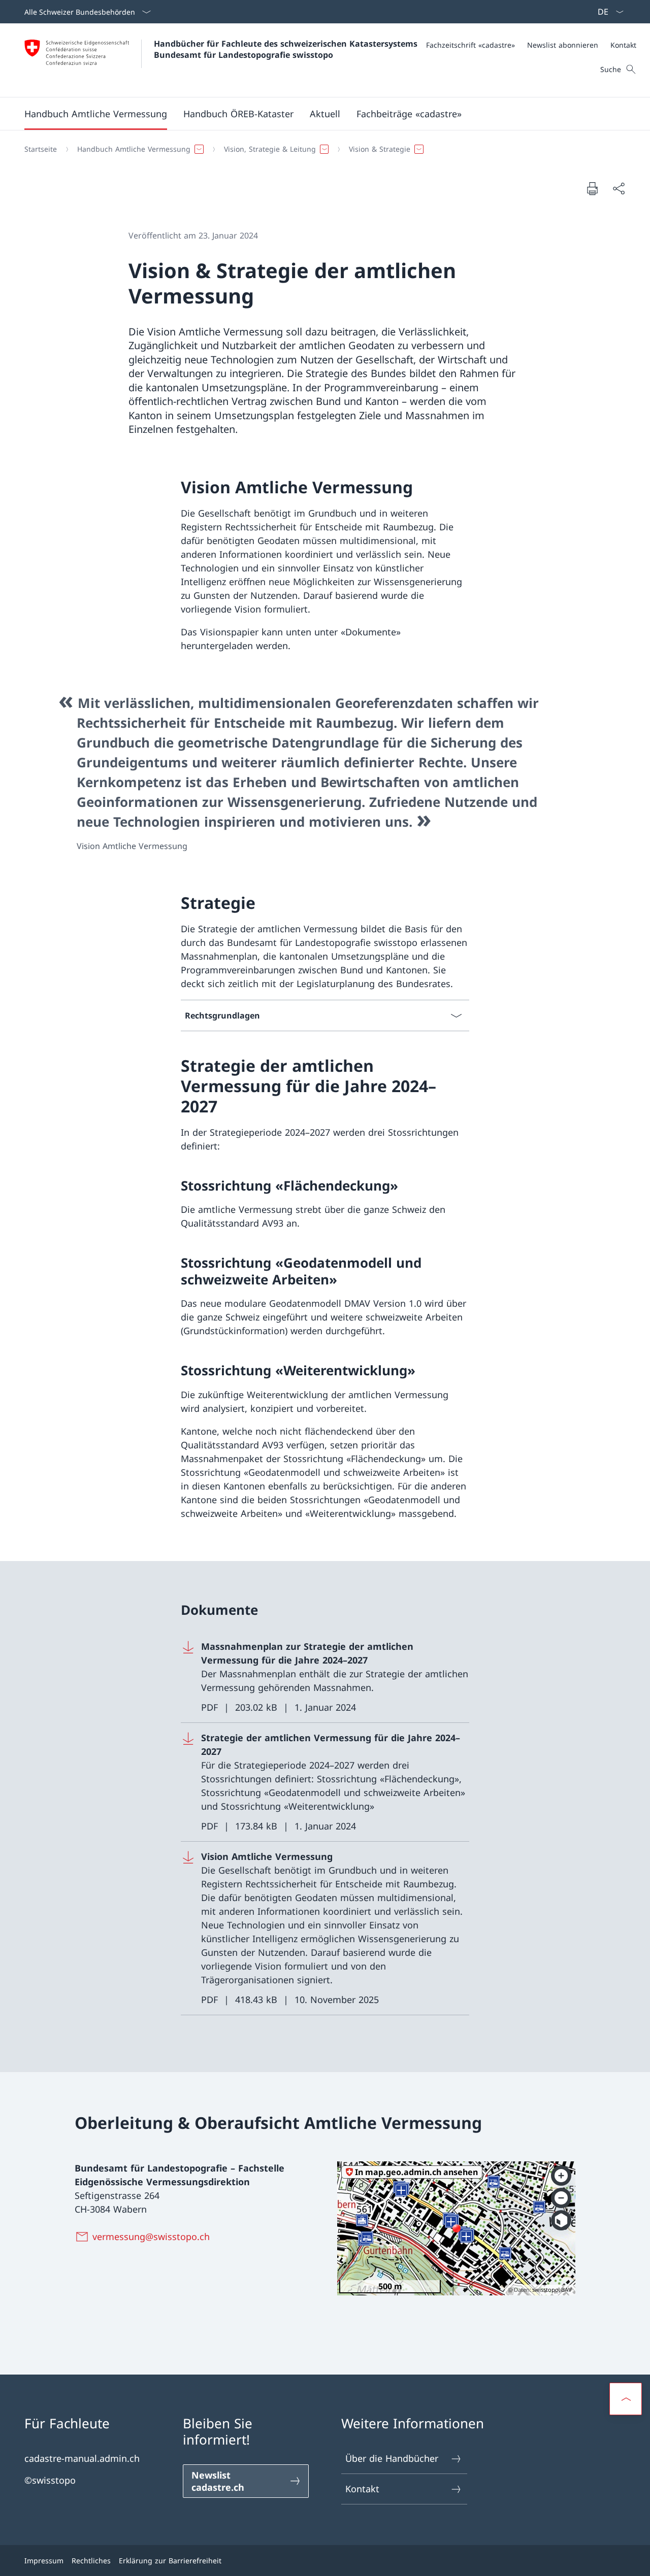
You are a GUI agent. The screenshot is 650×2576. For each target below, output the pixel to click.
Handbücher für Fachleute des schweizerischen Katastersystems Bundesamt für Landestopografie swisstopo (287, 49)
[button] (96, 114)
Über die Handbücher (392, 2458)
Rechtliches (91, 2561)
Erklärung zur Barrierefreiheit (170, 2561)
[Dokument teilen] (619, 189)
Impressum (44, 2561)
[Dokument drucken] (592, 188)
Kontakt (362, 2489)
